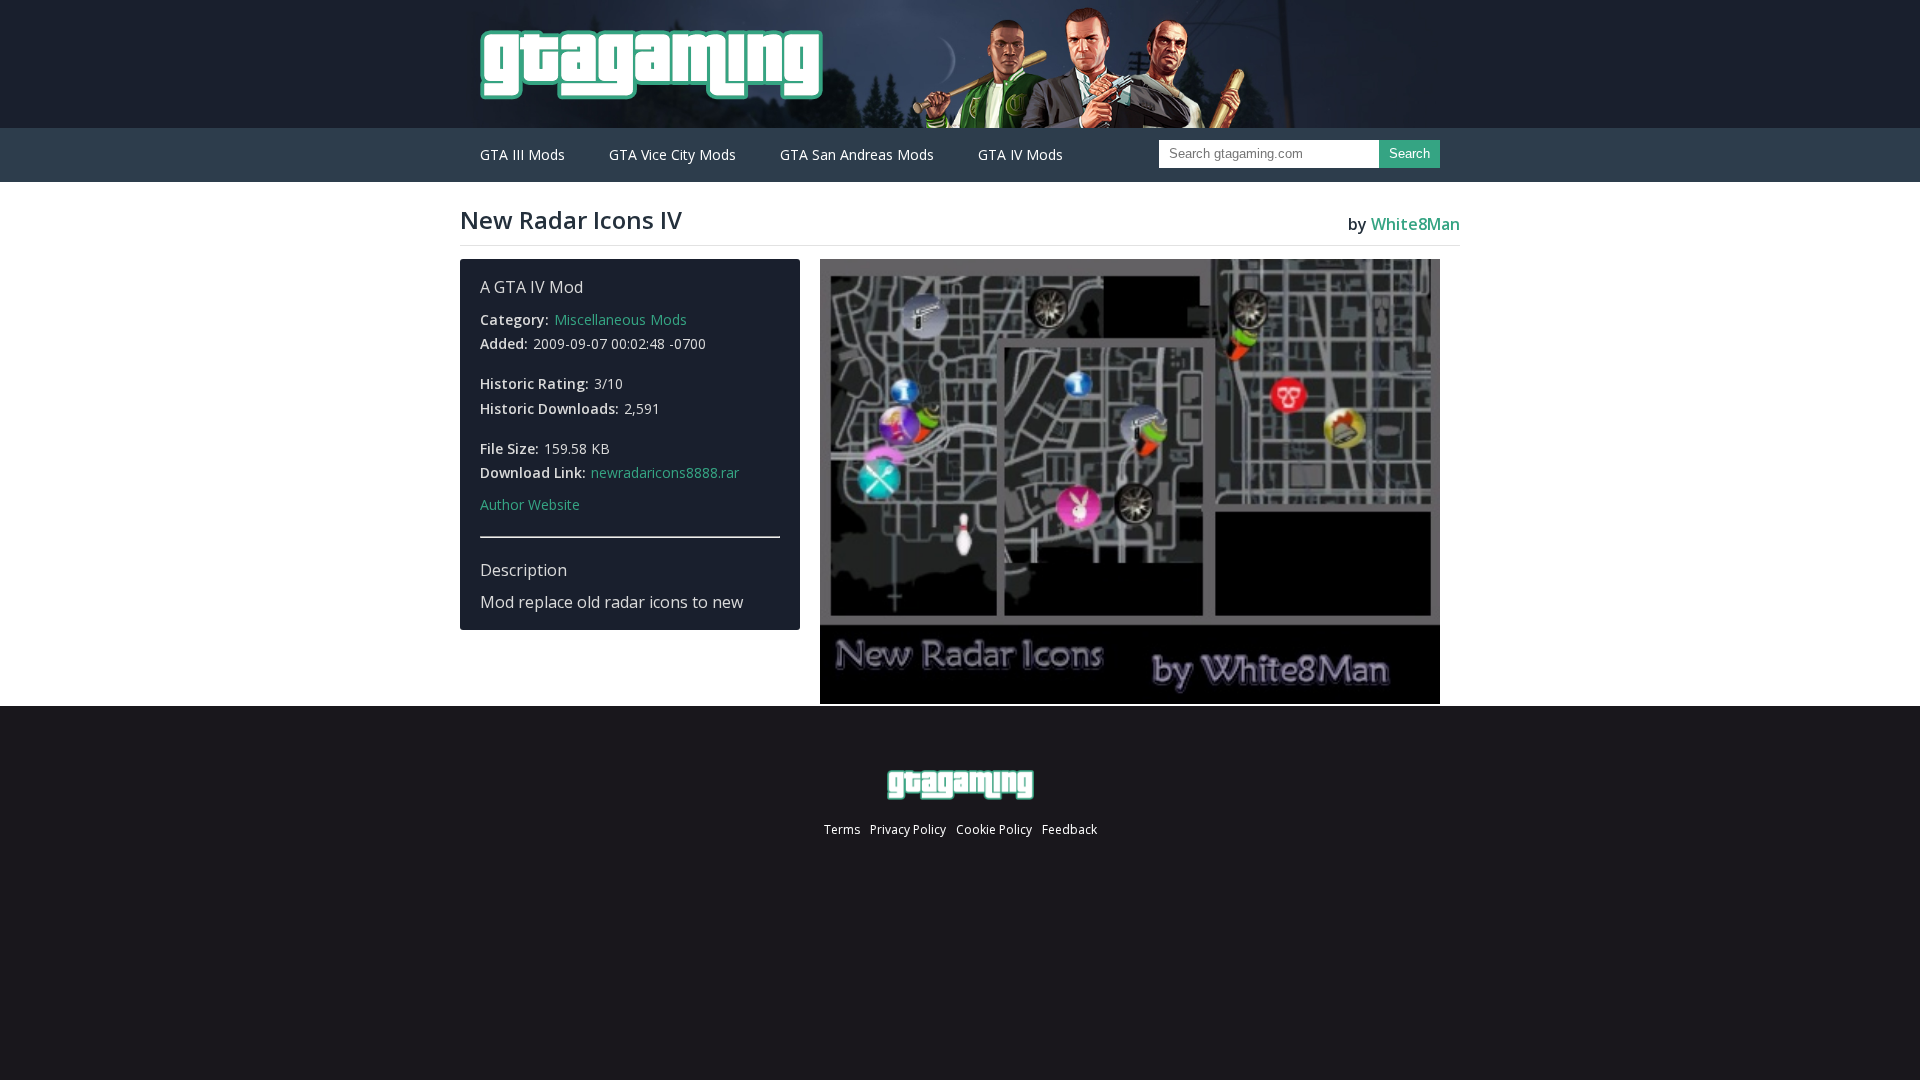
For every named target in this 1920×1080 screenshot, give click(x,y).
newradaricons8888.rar (665, 472)
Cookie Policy (994, 829)
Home (960, 785)
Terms (842, 829)
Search (1409, 153)
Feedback (1069, 829)
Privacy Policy (908, 829)
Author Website (530, 505)
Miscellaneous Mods (620, 319)
